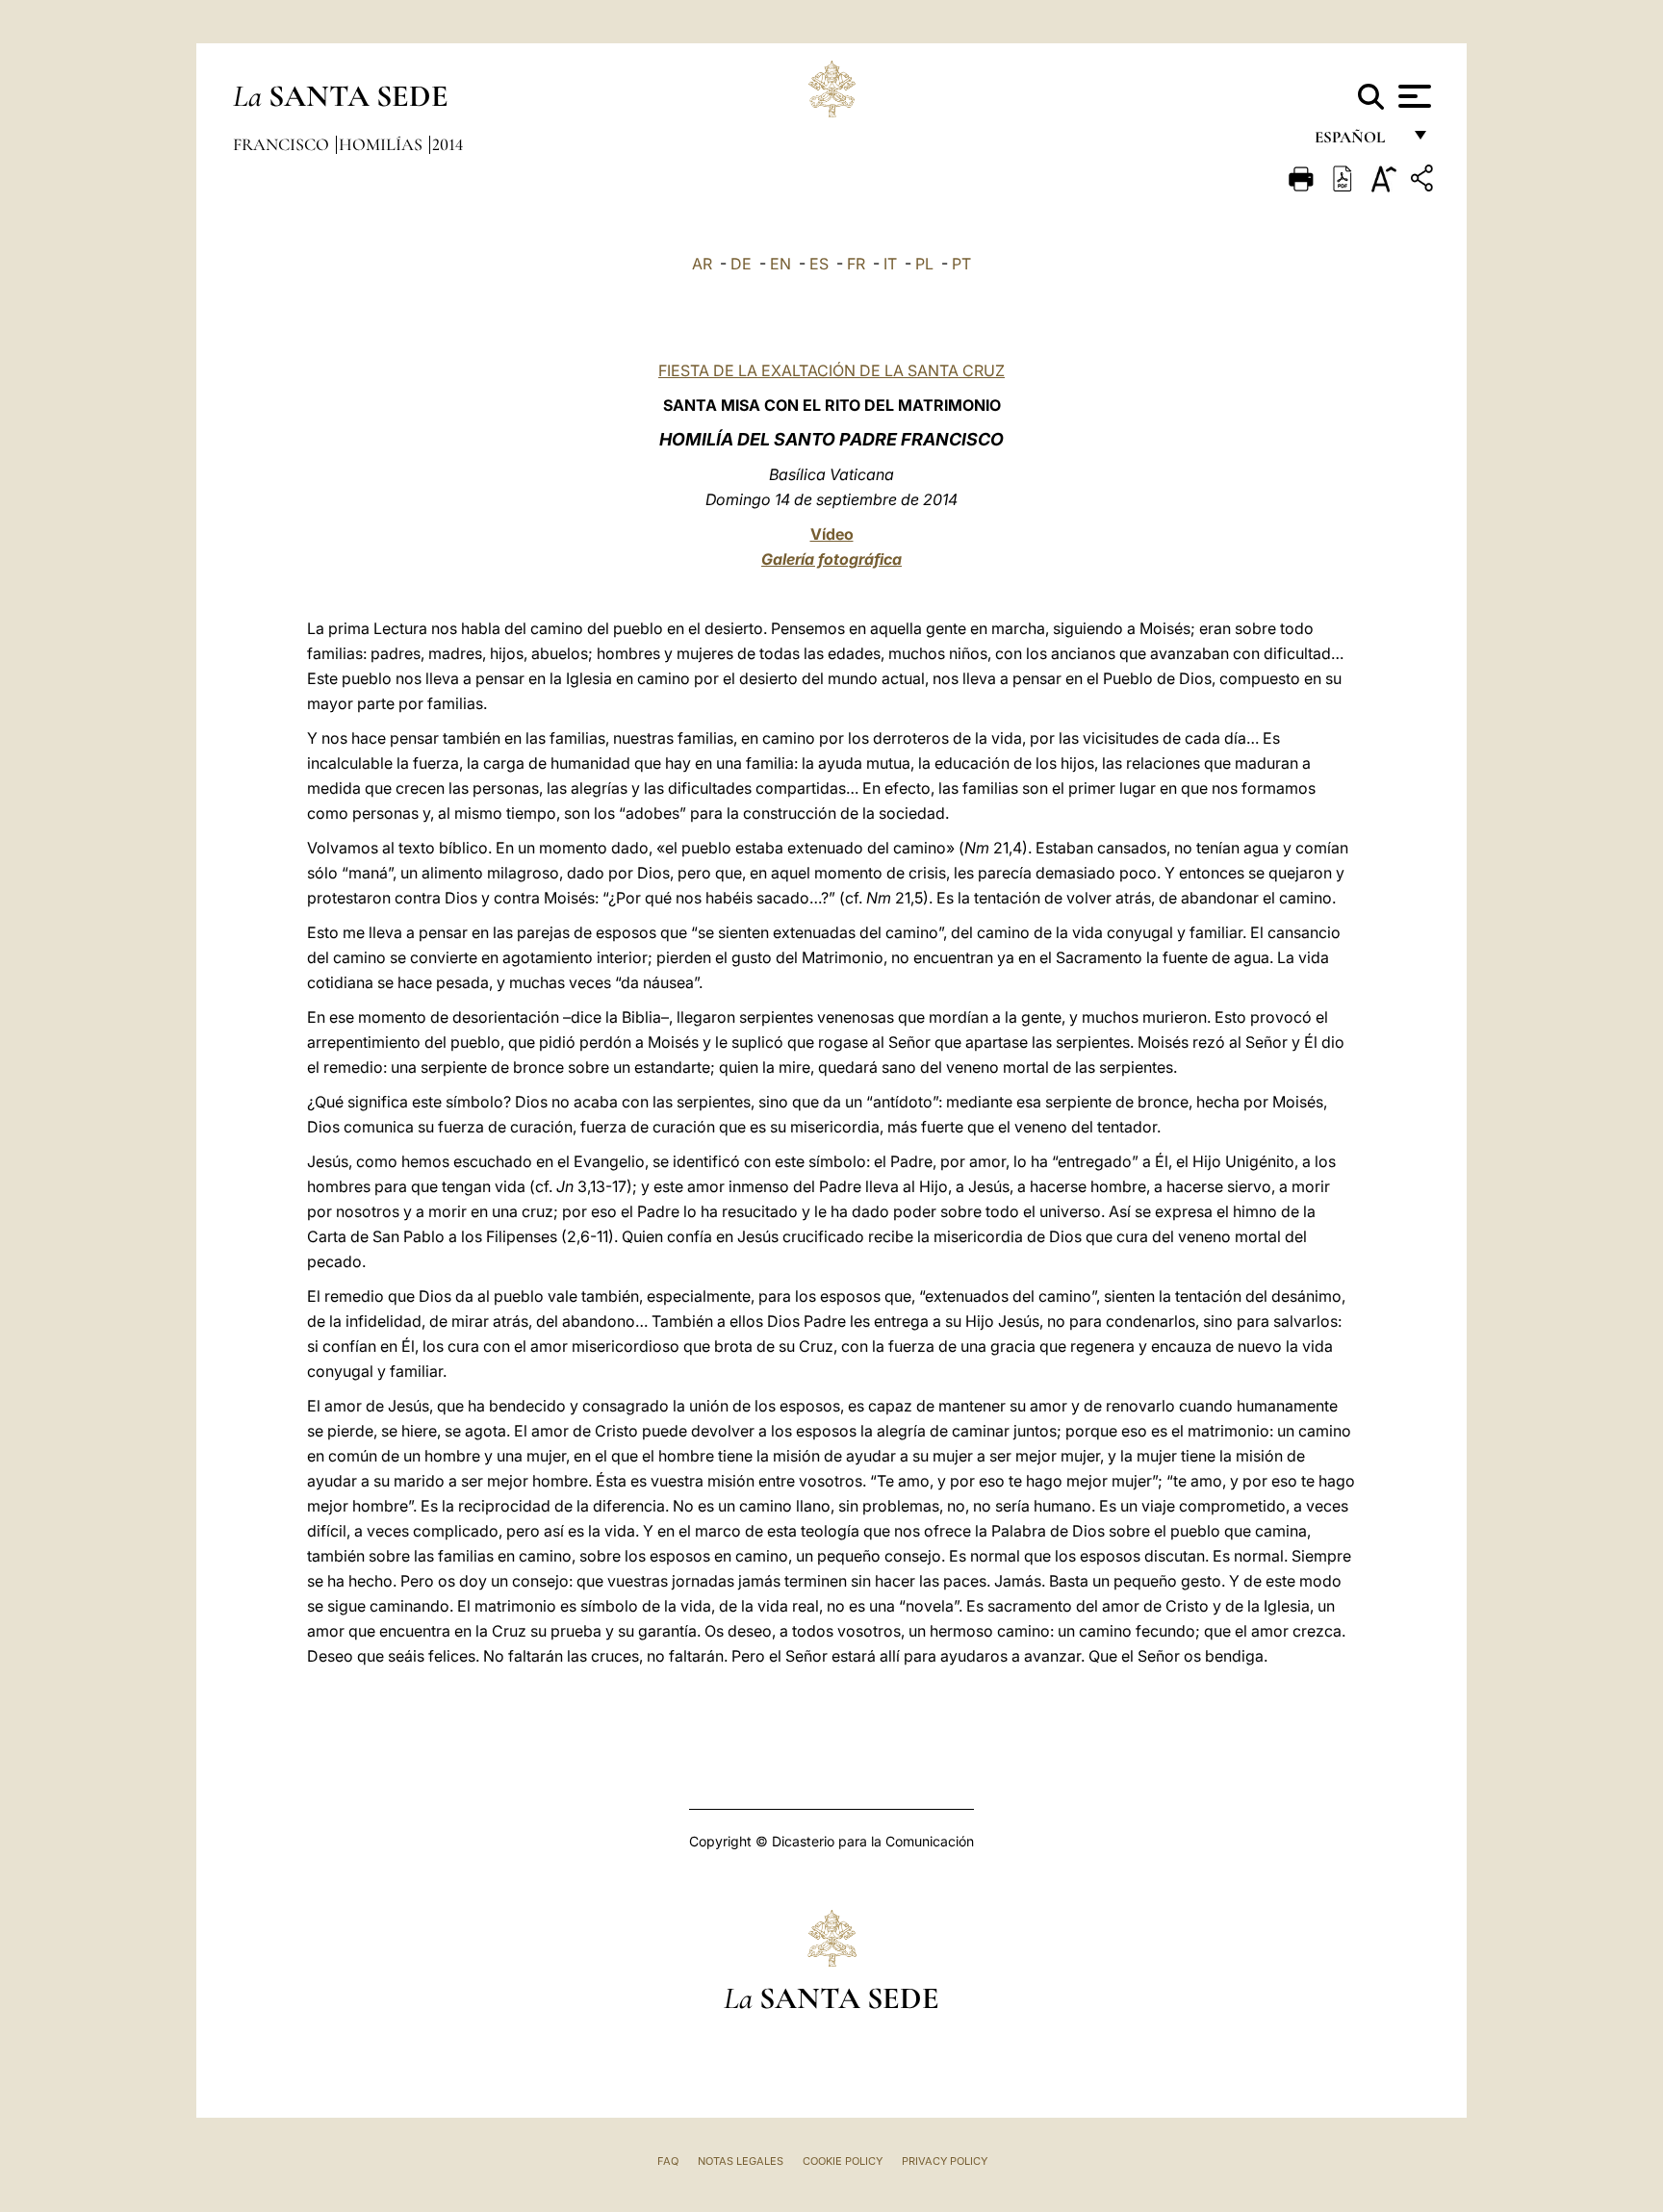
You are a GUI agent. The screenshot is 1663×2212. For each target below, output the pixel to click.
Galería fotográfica (831, 559)
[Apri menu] (1412, 96)
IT (890, 264)
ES (819, 264)
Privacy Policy (945, 2161)
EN (780, 264)
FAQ (668, 2161)
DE (741, 264)
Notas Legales (741, 2161)
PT (961, 264)
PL (924, 264)
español (1357, 142)
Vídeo (832, 534)
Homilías (383, 144)
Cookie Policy (843, 2161)
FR (856, 264)
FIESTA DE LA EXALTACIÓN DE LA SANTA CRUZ (831, 370)
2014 (448, 144)
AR (702, 264)
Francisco (283, 144)
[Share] (1424, 181)
